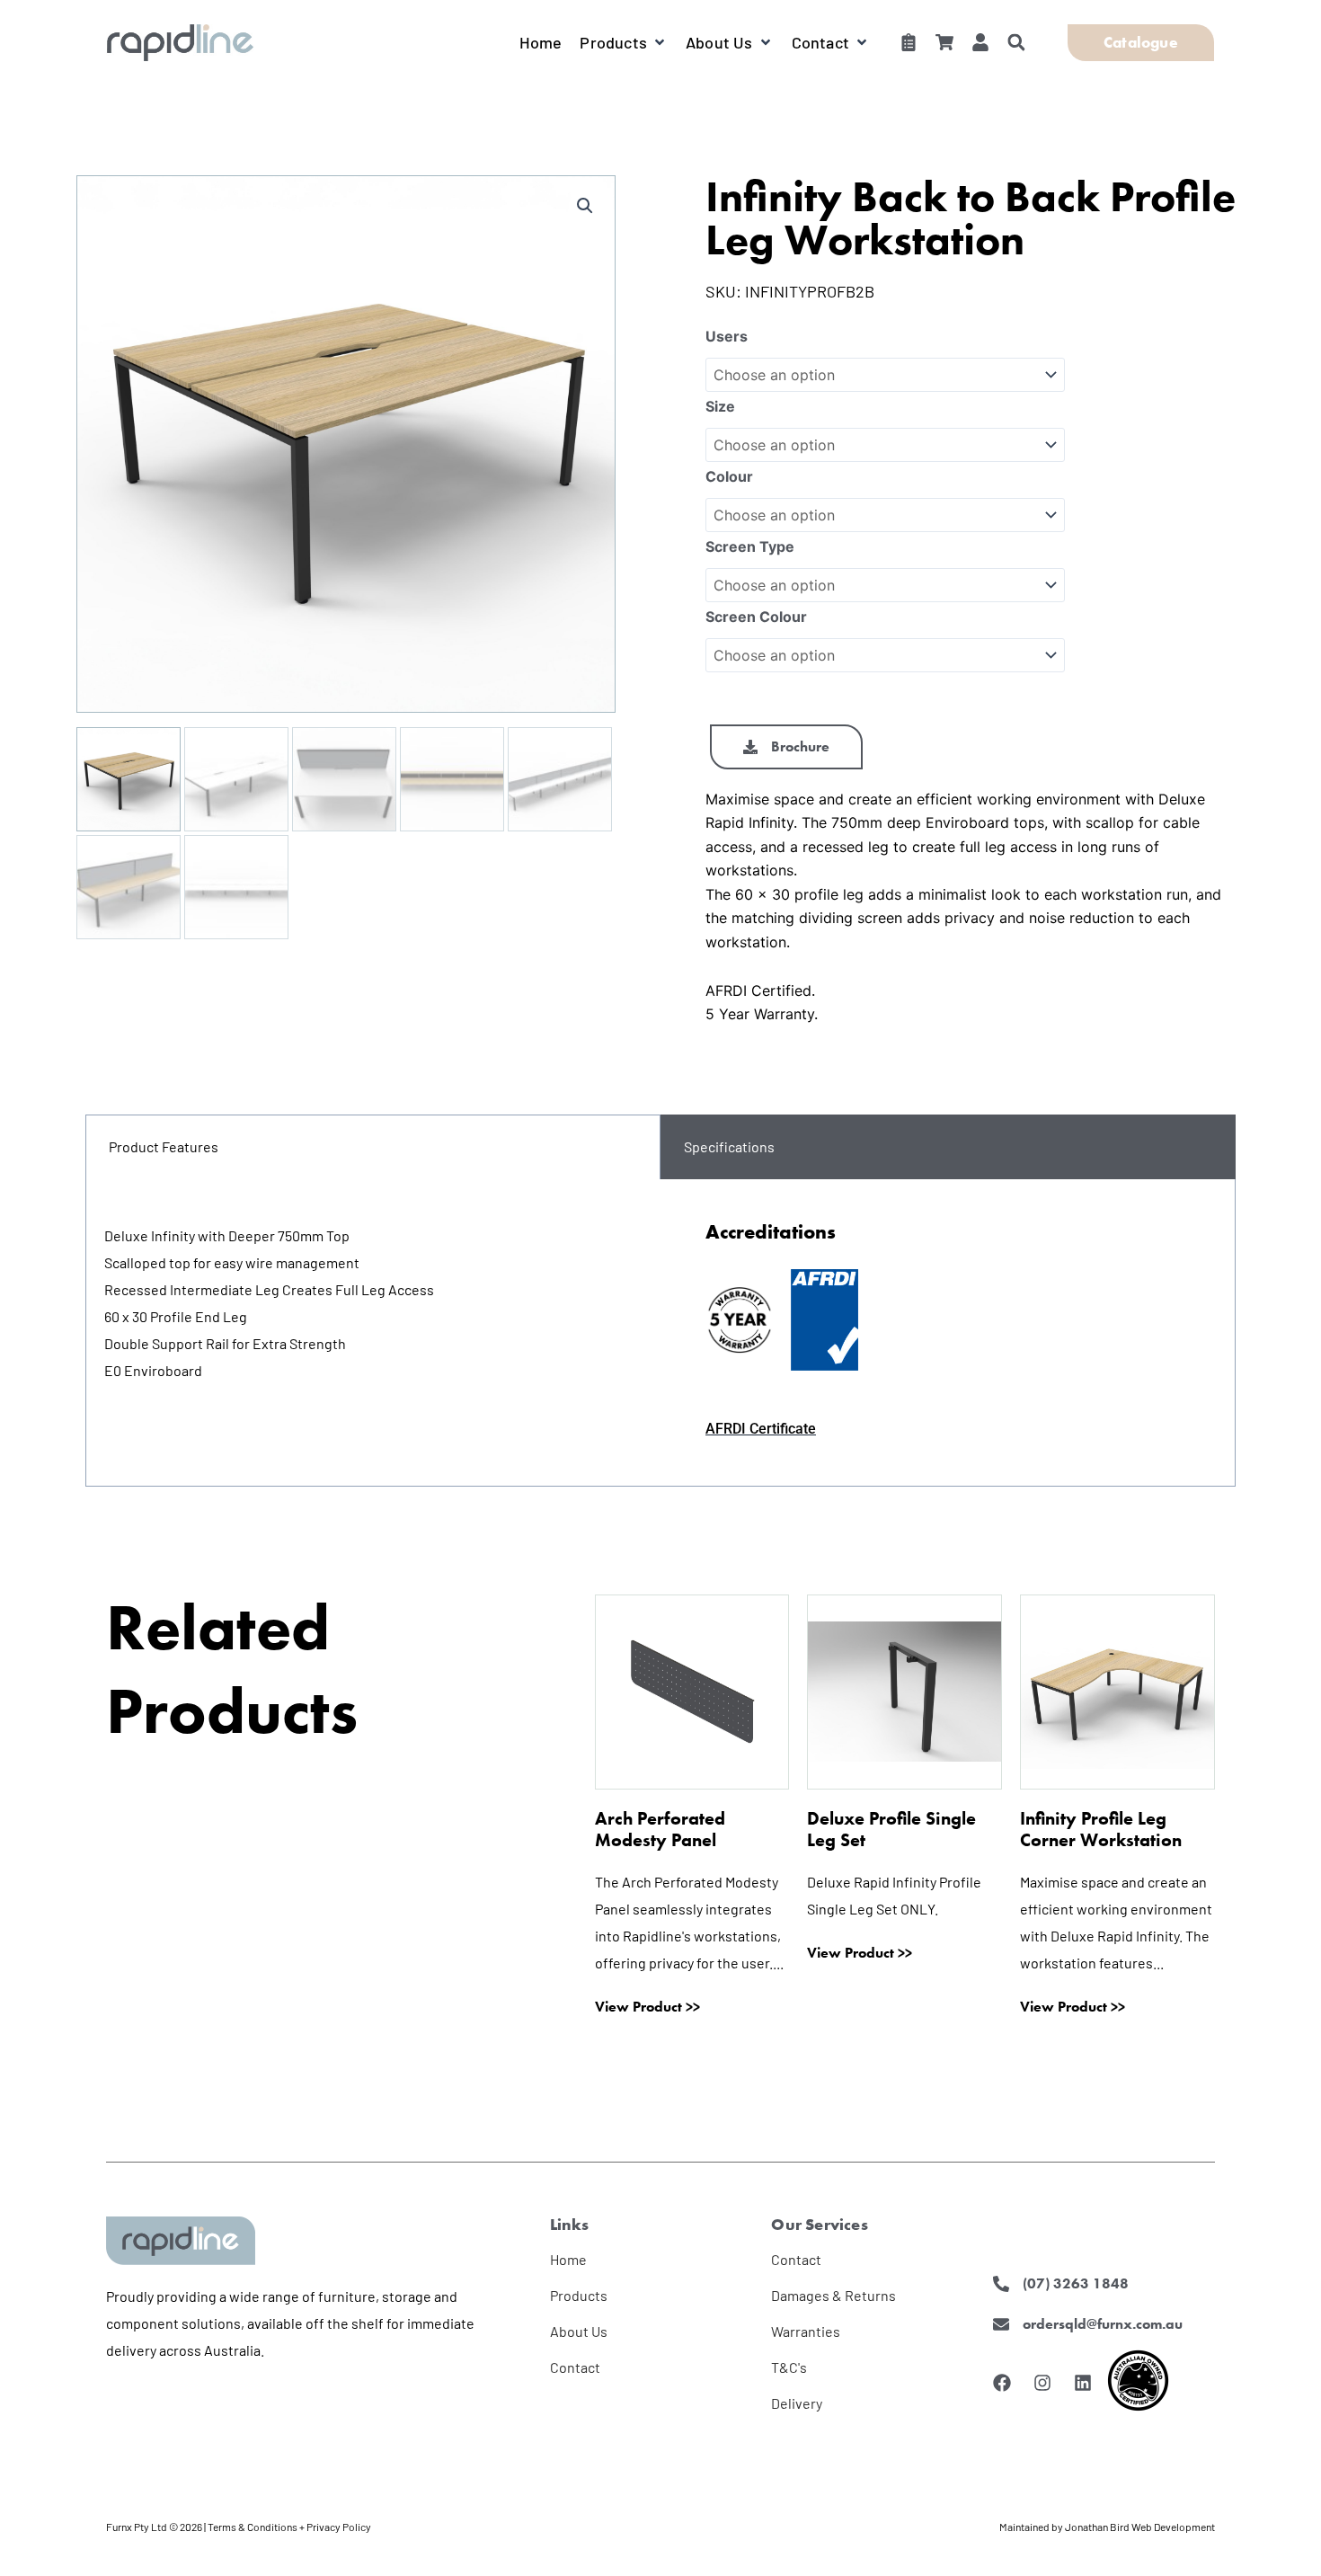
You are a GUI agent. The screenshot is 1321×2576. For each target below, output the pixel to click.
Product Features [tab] (164, 1146)
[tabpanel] (660, 1333)
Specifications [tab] (729, 1146)
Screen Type (750, 546)
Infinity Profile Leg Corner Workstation (1101, 1829)
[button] (624, 42)
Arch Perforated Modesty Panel (660, 1829)
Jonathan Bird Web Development (1140, 2527)
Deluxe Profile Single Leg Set (891, 1829)
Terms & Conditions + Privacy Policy (289, 2527)
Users (727, 336)
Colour (729, 476)
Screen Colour (756, 617)
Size (720, 406)
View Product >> (647, 2007)
